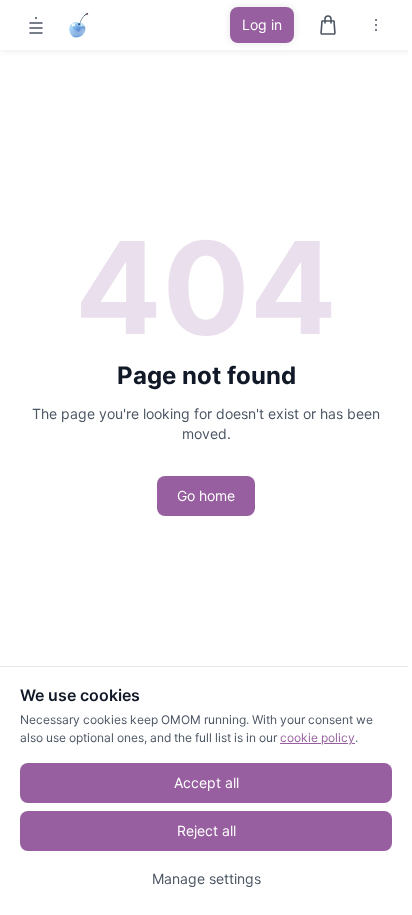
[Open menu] (36, 25)
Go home (206, 495)
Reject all (206, 830)
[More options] (376, 25)
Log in (262, 24)
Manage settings (206, 878)
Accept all (206, 782)
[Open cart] (328, 25)
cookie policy (317, 737)
